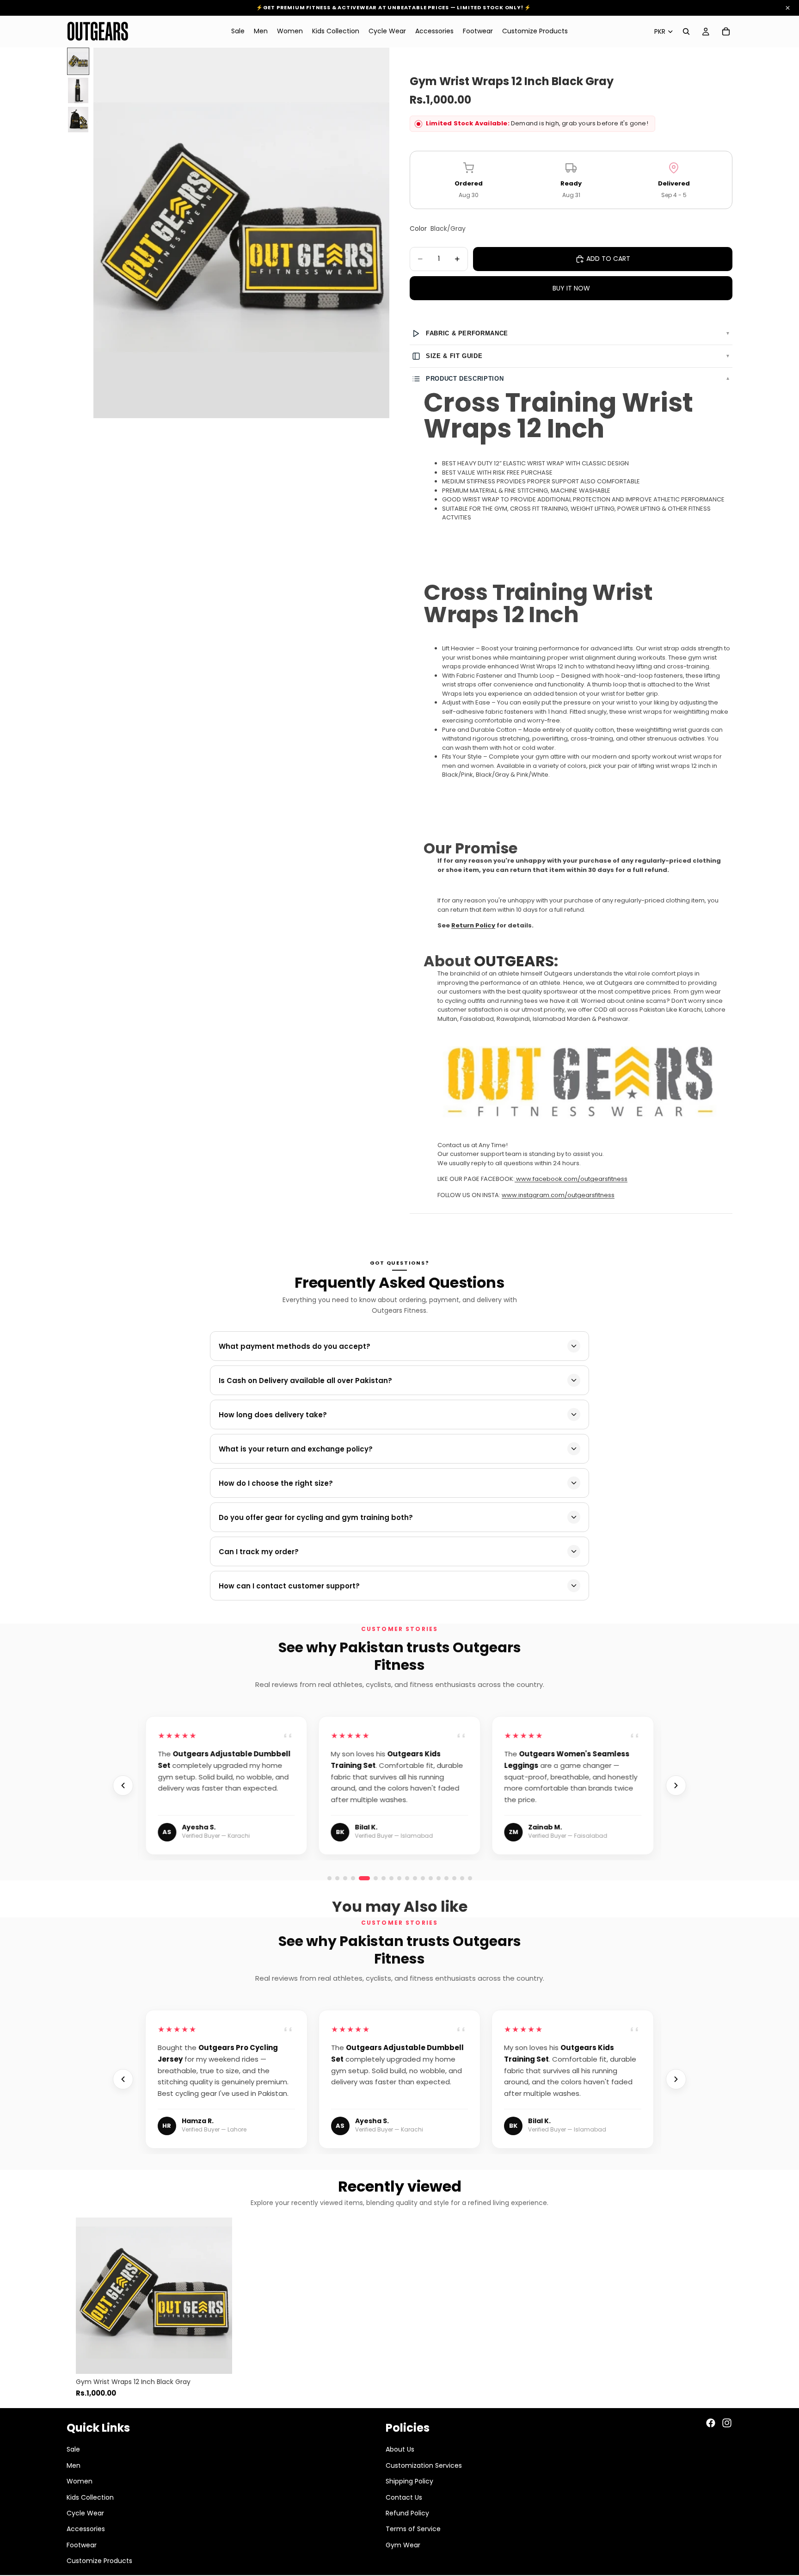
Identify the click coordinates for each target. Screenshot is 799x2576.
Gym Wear (403, 2545)
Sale (73, 2449)
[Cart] (726, 31)
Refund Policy (407, 2513)
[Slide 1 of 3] (78, 61)
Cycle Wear (85, 2513)
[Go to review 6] (372, 1878)
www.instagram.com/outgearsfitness (558, 1195)
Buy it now (571, 288)
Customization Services (424, 2465)
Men (74, 2465)
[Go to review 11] (462, 1878)
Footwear (82, 2545)
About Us (400, 2449)
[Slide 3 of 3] (78, 120)
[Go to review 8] (439, 1878)
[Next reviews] (676, 1785)
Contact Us (404, 2497)
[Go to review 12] (470, 1878)
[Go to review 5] (361, 1878)
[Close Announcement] (788, 8)
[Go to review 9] (446, 1878)
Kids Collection (90, 2497)
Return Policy (473, 925)
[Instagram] (727, 2423)
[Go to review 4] (353, 1878)
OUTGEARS (514, 961)
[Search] (686, 31)
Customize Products (99, 2561)
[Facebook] (711, 2423)
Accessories (86, 2529)
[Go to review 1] (329, 1878)
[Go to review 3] (345, 1878)
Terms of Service (413, 2529)
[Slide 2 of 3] (78, 90)
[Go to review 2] (337, 1878)
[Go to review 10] (454, 1878)
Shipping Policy (409, 2481)
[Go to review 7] (431, 1878)
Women (80, 2481)
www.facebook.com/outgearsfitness (572, 1179)
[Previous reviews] (123, 1785)
